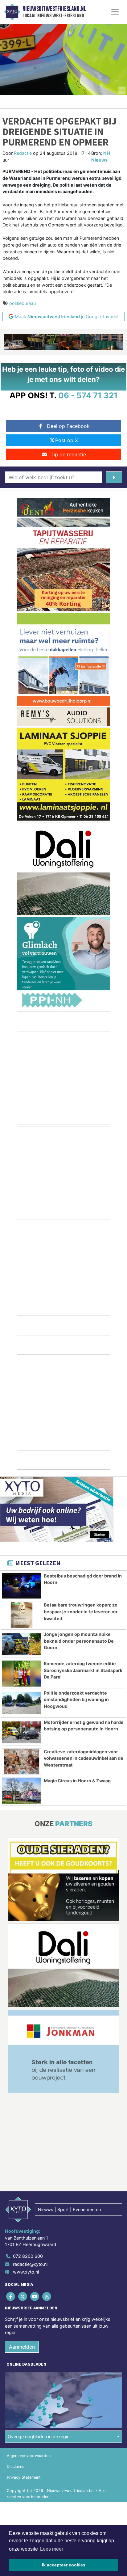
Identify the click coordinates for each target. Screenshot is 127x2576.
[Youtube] (35, 2297)
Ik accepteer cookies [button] (64, 2565)
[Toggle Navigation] (115, 12)
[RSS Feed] (47, 2297)
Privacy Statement (24, 2478)
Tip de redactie (68, 454)
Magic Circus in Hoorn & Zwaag (77, 1781)
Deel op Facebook (68, 426)
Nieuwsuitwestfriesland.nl (54, 9)
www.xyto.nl (26, 2272)
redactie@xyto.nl (30, 2264)
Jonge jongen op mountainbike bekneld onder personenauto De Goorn (79, 1641)
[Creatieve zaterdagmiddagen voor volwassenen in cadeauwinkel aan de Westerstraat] (22, 1762)
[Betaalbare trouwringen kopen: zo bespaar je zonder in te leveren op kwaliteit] (22, 1615)
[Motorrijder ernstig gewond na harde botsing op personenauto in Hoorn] (22, 1732)
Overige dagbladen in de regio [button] (39, 2437)
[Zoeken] (114, 477)
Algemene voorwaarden (29, 2456)
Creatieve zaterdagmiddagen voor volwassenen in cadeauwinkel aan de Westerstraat (84, 1758)
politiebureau (23, 303)
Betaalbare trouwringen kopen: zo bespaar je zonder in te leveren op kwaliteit (81, 1611)
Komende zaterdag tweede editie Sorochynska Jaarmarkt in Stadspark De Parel (83, 1670)
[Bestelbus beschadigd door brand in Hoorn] (22, 1586)
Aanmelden (22, 2347)
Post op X (67, 440)
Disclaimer (16, 2467)
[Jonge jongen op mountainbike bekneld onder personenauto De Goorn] (22, 1644)
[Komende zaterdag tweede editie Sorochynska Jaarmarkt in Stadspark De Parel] (22, 1674)
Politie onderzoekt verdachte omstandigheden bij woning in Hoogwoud (76, 1700)
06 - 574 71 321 (88, 395)
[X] (23, 2297)
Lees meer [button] (52, 2549)
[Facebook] (11, 2297)
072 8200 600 (28, 2256)
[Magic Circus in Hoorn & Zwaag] (22, 1791)
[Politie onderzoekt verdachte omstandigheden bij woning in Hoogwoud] (22, 1703)
